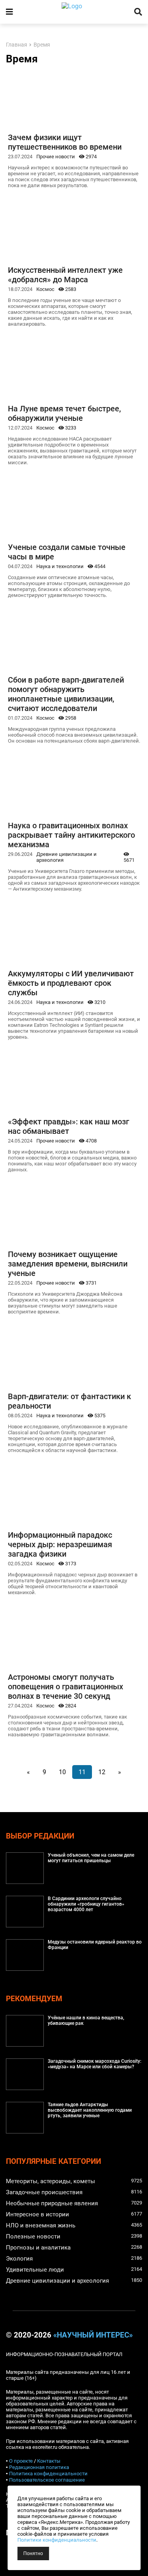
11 (82, 1772)
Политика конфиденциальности (48, 2474)
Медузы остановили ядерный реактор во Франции (95, 1945)
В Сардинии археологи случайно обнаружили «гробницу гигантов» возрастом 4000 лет (86, 1904)
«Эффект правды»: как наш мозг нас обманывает (68, 1126)
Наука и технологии (60, 566)
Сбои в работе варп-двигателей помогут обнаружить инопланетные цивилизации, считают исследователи (66, 694)
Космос (45, 289)
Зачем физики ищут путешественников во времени (65, 142)
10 (62, 1772)
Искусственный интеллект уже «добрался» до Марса (65, 275)
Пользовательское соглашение (47, 2480)
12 (102, 1772)
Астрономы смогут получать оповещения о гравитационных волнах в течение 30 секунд (66, 1687)
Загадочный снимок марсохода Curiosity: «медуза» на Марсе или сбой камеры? (95, 2064)
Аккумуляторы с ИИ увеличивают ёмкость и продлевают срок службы (71, 983)
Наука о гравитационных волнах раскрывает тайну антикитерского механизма (71, 835)
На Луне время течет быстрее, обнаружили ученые (64, 413)
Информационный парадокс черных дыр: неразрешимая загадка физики (60, 1544)
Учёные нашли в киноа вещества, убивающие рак (86, 2021)
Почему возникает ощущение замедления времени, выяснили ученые (68, 1264)
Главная (17, 45)
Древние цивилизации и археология (67, 857)
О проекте (21, 2461)
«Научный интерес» (93, 2335)
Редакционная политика (39, 2467)
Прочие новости (56, 157)
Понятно (33, 2553)
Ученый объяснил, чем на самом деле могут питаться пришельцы (91, 1858)
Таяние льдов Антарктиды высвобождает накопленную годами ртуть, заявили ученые (90, 2110)
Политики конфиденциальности (57, 2540)
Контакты (49, 2461)
